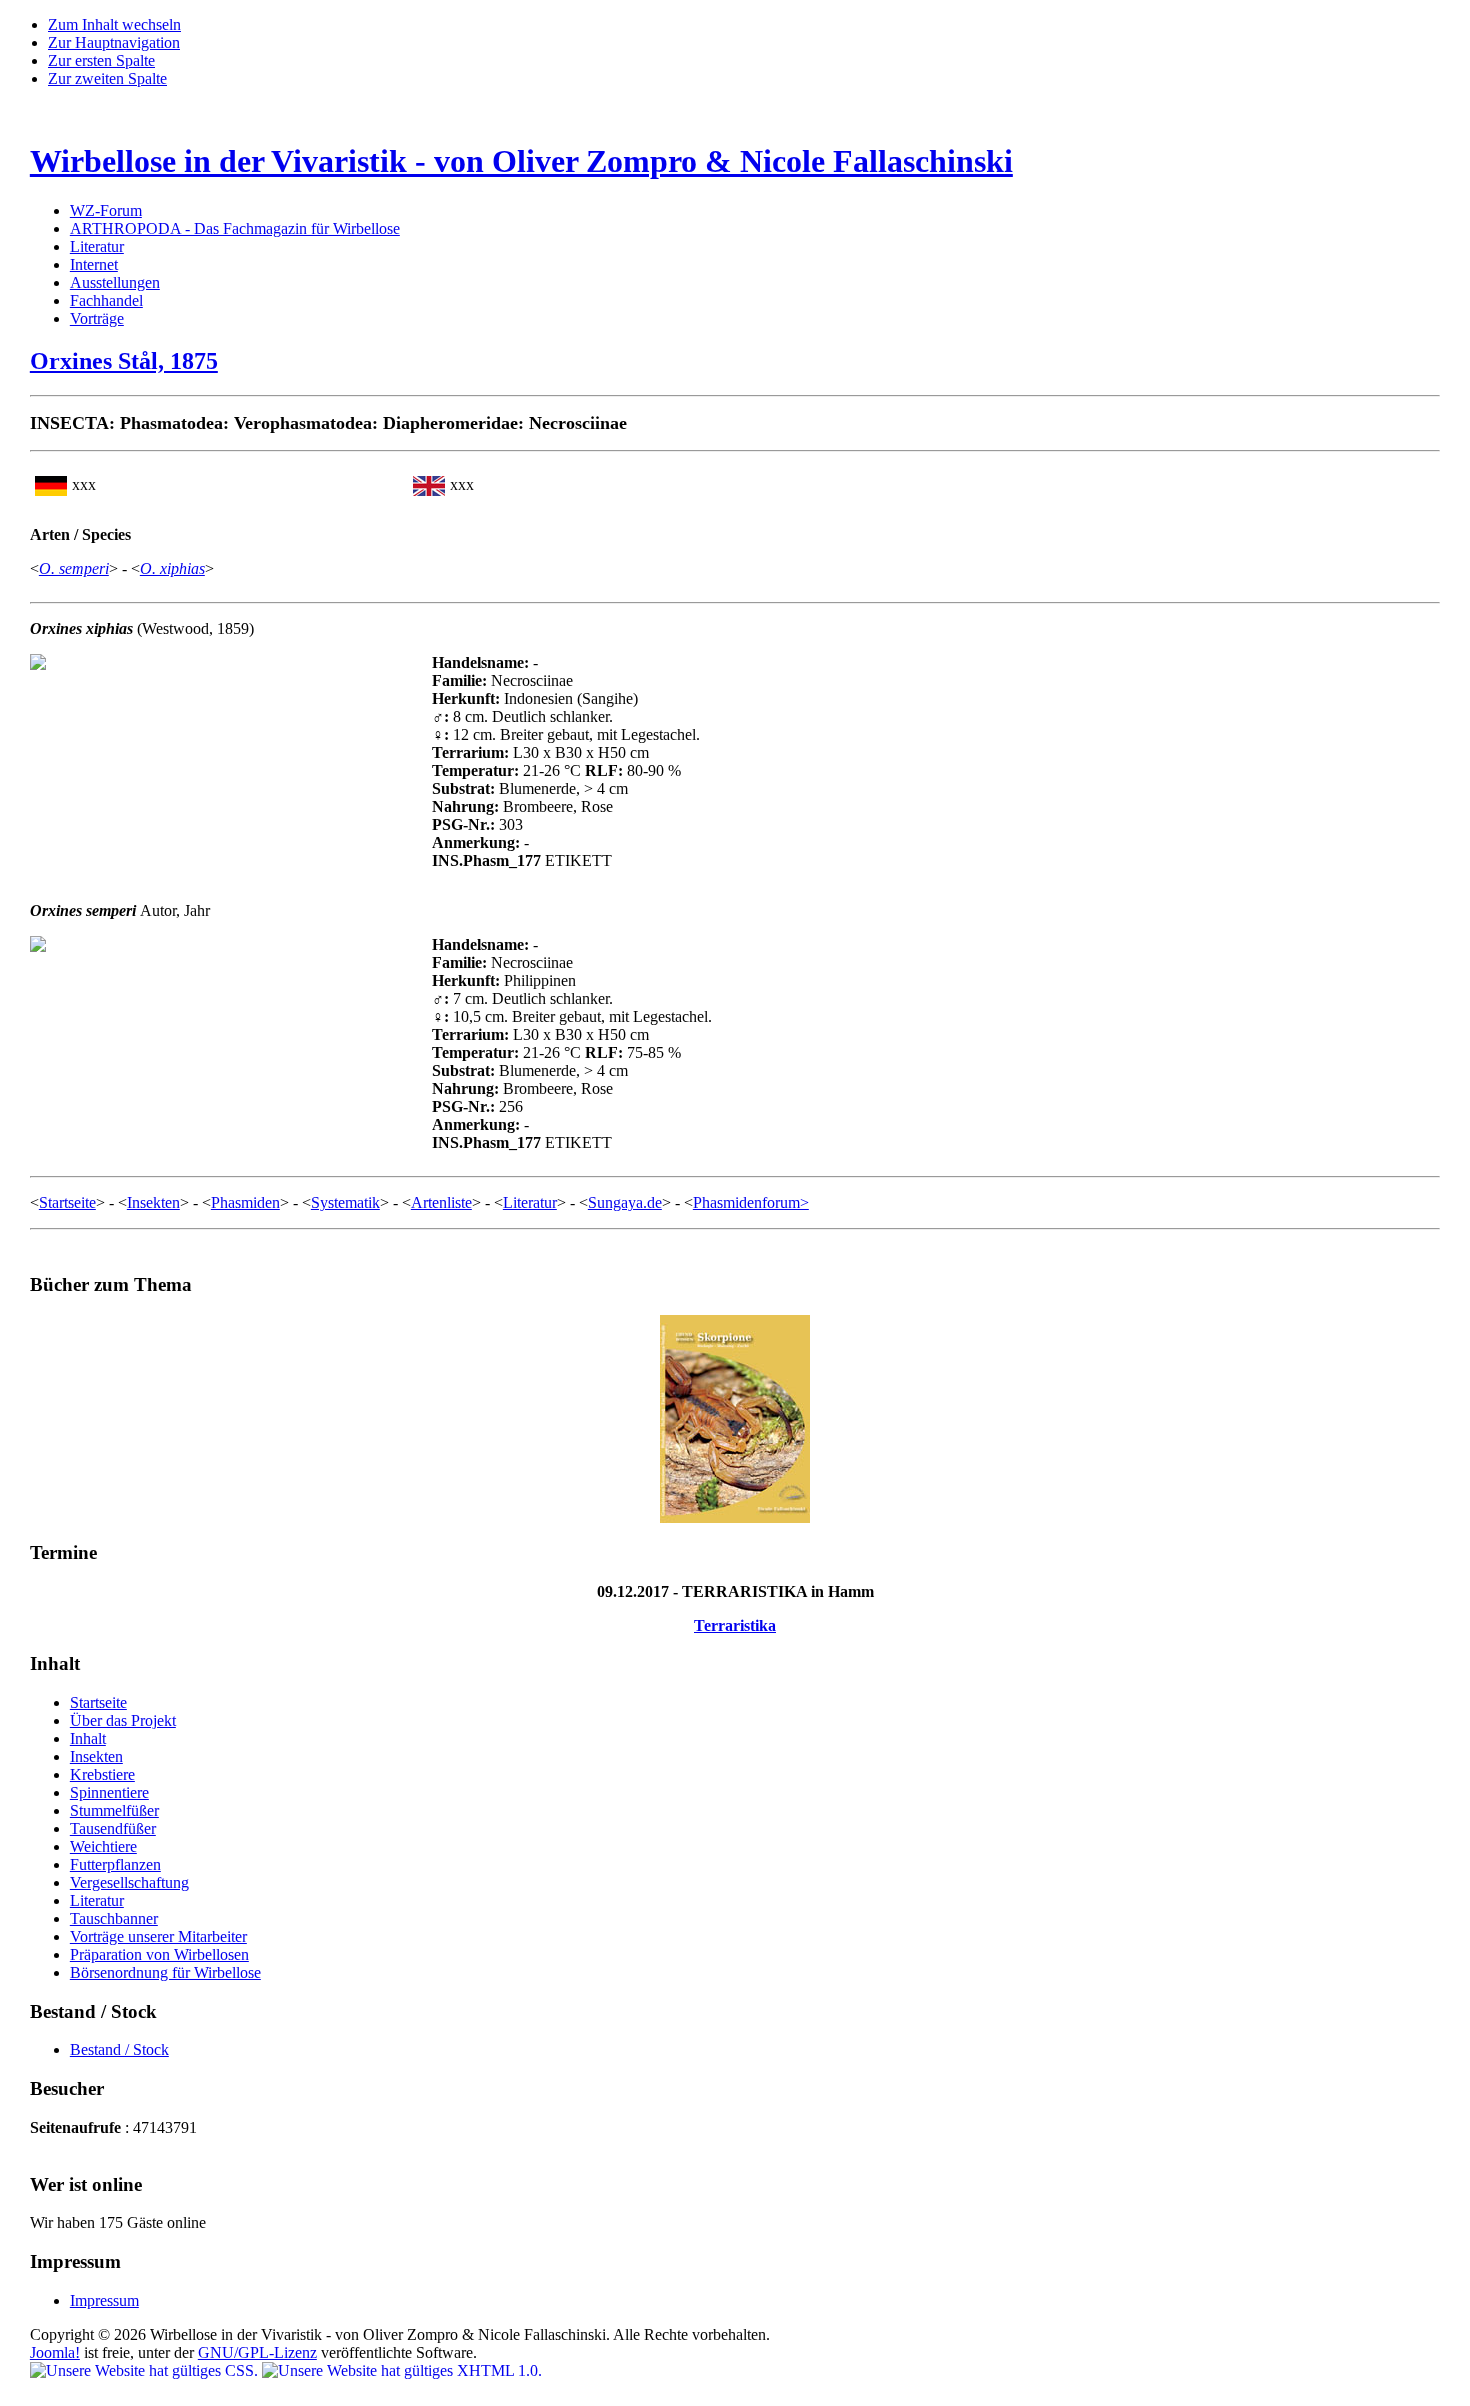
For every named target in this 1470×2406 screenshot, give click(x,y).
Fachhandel (106, 300)
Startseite (67, 1202)
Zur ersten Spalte (101, 60)
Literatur (97, 246)
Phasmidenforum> (751, 1202)
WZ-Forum (106, 210)
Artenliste (441, 1202)
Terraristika (735, 1625)
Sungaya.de (625, 1202)
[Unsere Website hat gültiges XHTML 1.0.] (402, 2370)
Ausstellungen (115, 282)
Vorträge (97, 318)
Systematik (345, 1202)
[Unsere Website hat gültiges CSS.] (146, 2370)
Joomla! (55, 2352)
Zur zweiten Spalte (107, 78)
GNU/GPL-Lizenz (257, 2352)
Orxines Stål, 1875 (124, 361)
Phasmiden (245, 1202)
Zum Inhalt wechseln (114, 24)
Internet (94, 264)
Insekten (153, 1202)
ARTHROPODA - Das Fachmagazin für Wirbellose (235, 228)
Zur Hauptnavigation (114, 42)
